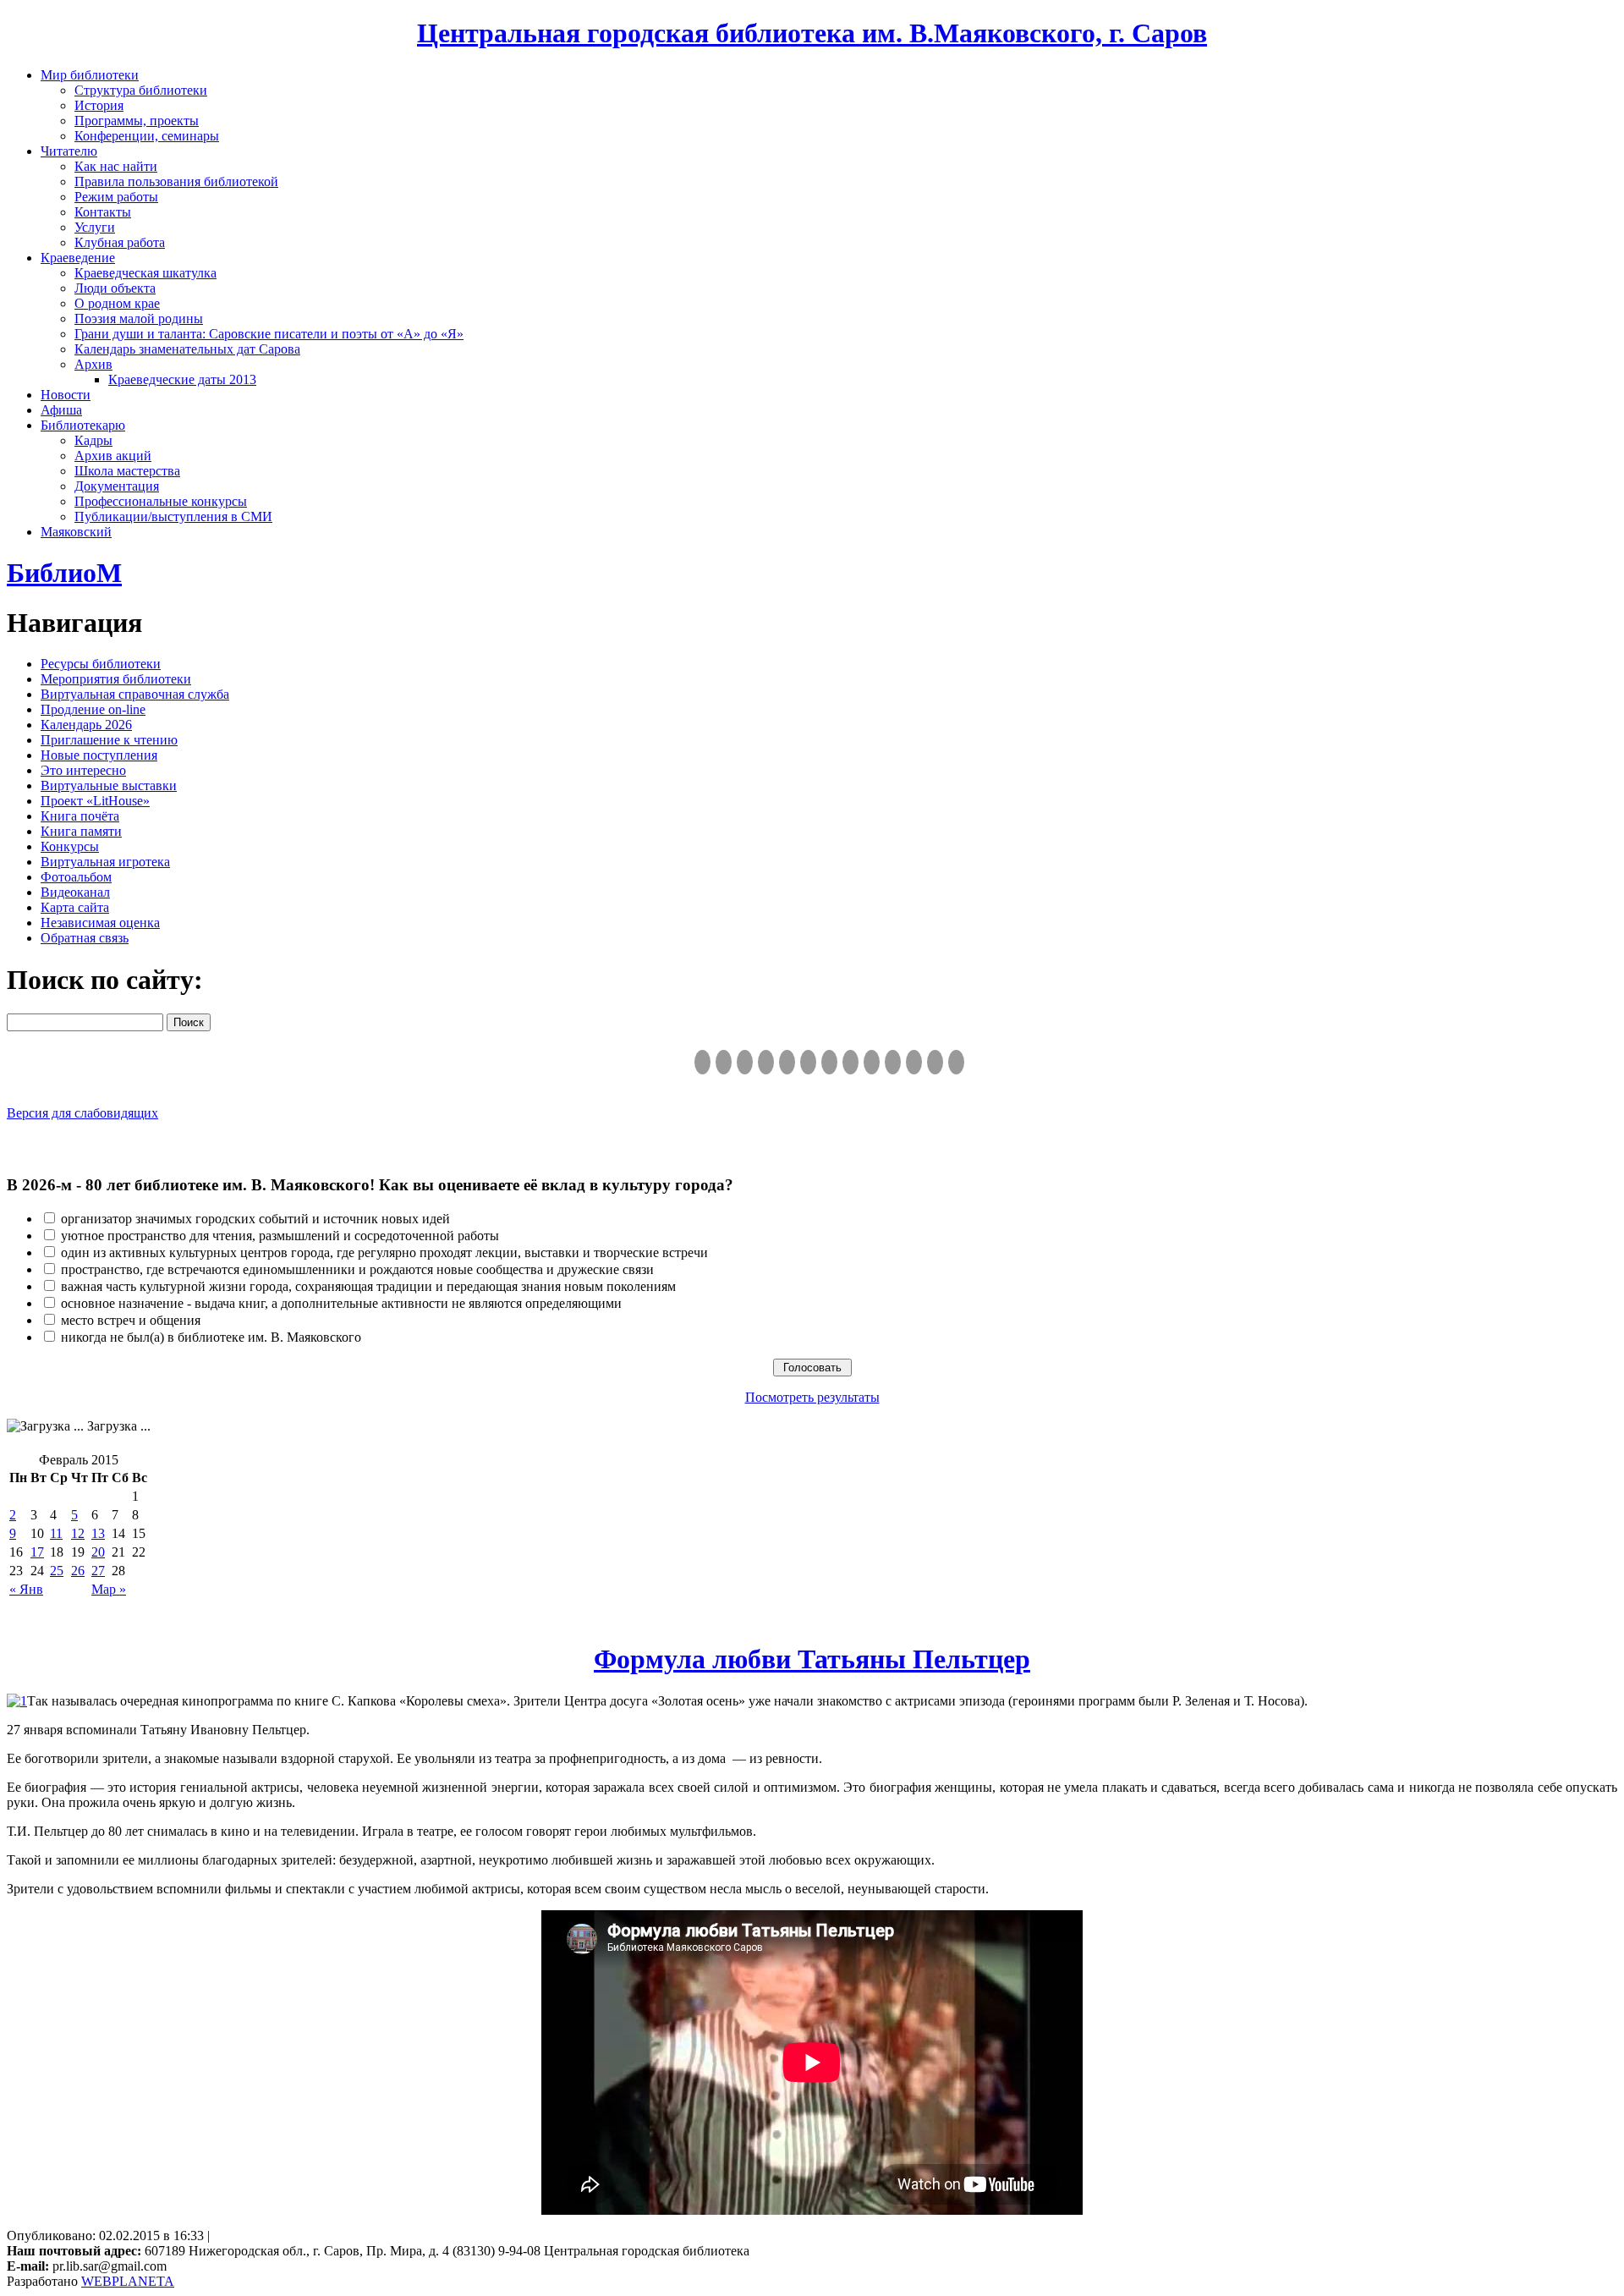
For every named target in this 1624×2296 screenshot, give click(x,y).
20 (98, 1552)
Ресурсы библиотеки (101, 664)
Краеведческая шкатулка (145, 273)
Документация (117, 486)
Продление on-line (93, 709)
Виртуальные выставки (109, 785)
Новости (66, 395)
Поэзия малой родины (139, 319)
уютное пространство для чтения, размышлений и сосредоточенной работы (280, 1236)
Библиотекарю (83, 425)
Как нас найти (116, 166)
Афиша (61, 410)
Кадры (93, 440)
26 (78, 1571)
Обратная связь (85, 938)
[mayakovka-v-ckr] (808, 1062)
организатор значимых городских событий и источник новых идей (255, 1219)
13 (98, 1533)
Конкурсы (70, 846)
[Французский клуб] (872, 1062)
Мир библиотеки (90, 75)
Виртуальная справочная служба (135, 694)
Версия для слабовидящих (82, 1113)
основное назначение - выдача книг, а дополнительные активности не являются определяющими (341, 1303)
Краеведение (78, 258)
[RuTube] (745, 1062)
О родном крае (117, 303)
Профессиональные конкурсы (161, 501)
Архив (93, 364)
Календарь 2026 (86, 725)
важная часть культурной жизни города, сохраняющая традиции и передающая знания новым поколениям (368, 1286)
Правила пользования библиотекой (176, 181)
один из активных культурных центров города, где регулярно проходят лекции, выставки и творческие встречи (384, 1252)
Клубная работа (120, 242)
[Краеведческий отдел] (787, 1062)
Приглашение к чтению (109, 740)
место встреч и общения (131, 1320)
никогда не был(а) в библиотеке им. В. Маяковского (211, 1337)
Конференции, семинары (147, 136)
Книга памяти (81, 831)
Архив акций (113, 456)
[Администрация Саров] (956, 1062)
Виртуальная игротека (105, 862)
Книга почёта (80, 816)
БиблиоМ (64, 573)
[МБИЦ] (766, 1062)
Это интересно (83, 770)
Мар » (109, 1589)
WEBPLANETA (128, 2281)
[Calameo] (914, 1062)
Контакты (103, 212)
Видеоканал (75, 892)
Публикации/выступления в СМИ (173, 516)
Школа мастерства (127, 471)
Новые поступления (99, 755)
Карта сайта (75, 907)
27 (98, 1571)
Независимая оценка (100, 923)
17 (37, 1552)
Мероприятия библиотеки (116, 679)
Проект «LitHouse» (95, 801)
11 (56, 1533)
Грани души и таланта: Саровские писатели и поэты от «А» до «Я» (269, 334)
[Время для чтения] (829, 1062)
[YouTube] (935, 1062)
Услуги (95, 227)
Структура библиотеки (141, 90)
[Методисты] (893, 1062)
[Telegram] (724, 1062)
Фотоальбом (76, 877)
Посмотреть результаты (812, 1397)
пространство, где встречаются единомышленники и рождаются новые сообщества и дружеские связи (357, 1269)
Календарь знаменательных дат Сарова (187, 349)
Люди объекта (115, 288)
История (99, 105)
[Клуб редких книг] (850, 1062)
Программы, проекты (137, 121)
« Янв (26, 1589)
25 (57, 1571)
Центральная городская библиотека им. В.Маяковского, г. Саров (812, 33)
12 (78, 1533)
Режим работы (116, 197)
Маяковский (76, 532)
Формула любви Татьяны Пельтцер (812, 1659)
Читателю (69, 151)
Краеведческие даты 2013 (182, 379)
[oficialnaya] (702, 1062)
